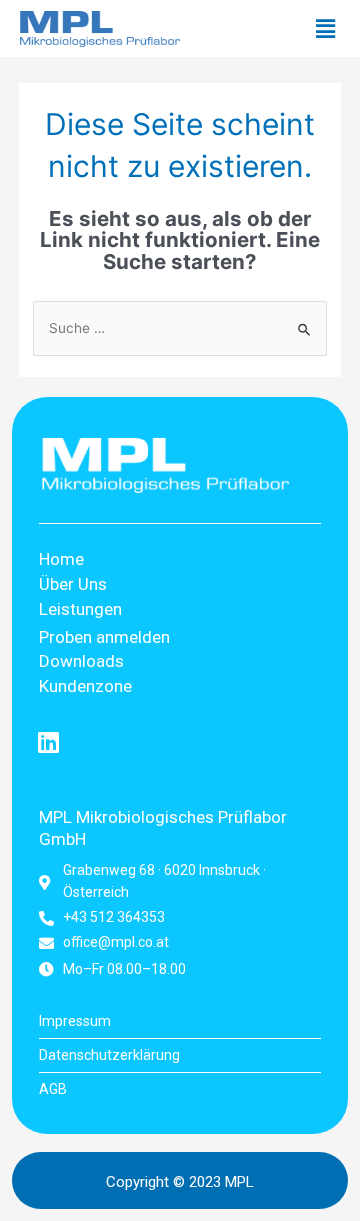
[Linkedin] (49, 742)
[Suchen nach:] (180, 328)
